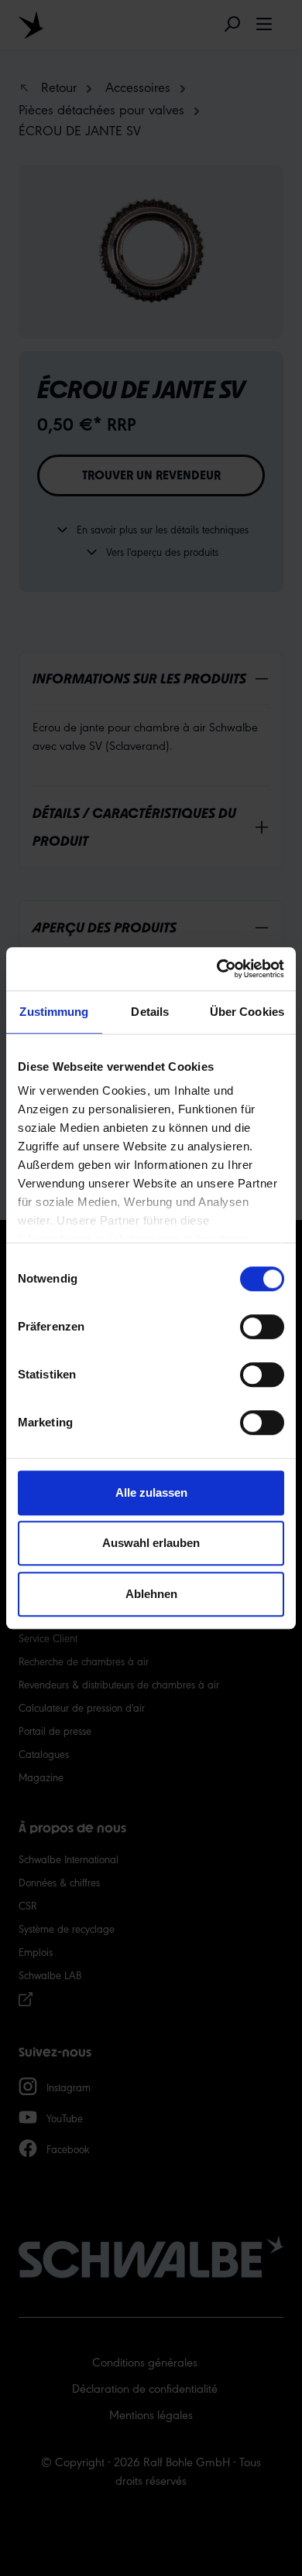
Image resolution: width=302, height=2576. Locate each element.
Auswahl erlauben (151, 1543)
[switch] (262, 1327)
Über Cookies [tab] (247, 1012)
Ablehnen (151, 1594)
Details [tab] (150, 1012)
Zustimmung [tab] (54, 1012)
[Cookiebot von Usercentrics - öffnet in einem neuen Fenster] (217, 969)
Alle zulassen (151, 1492)
